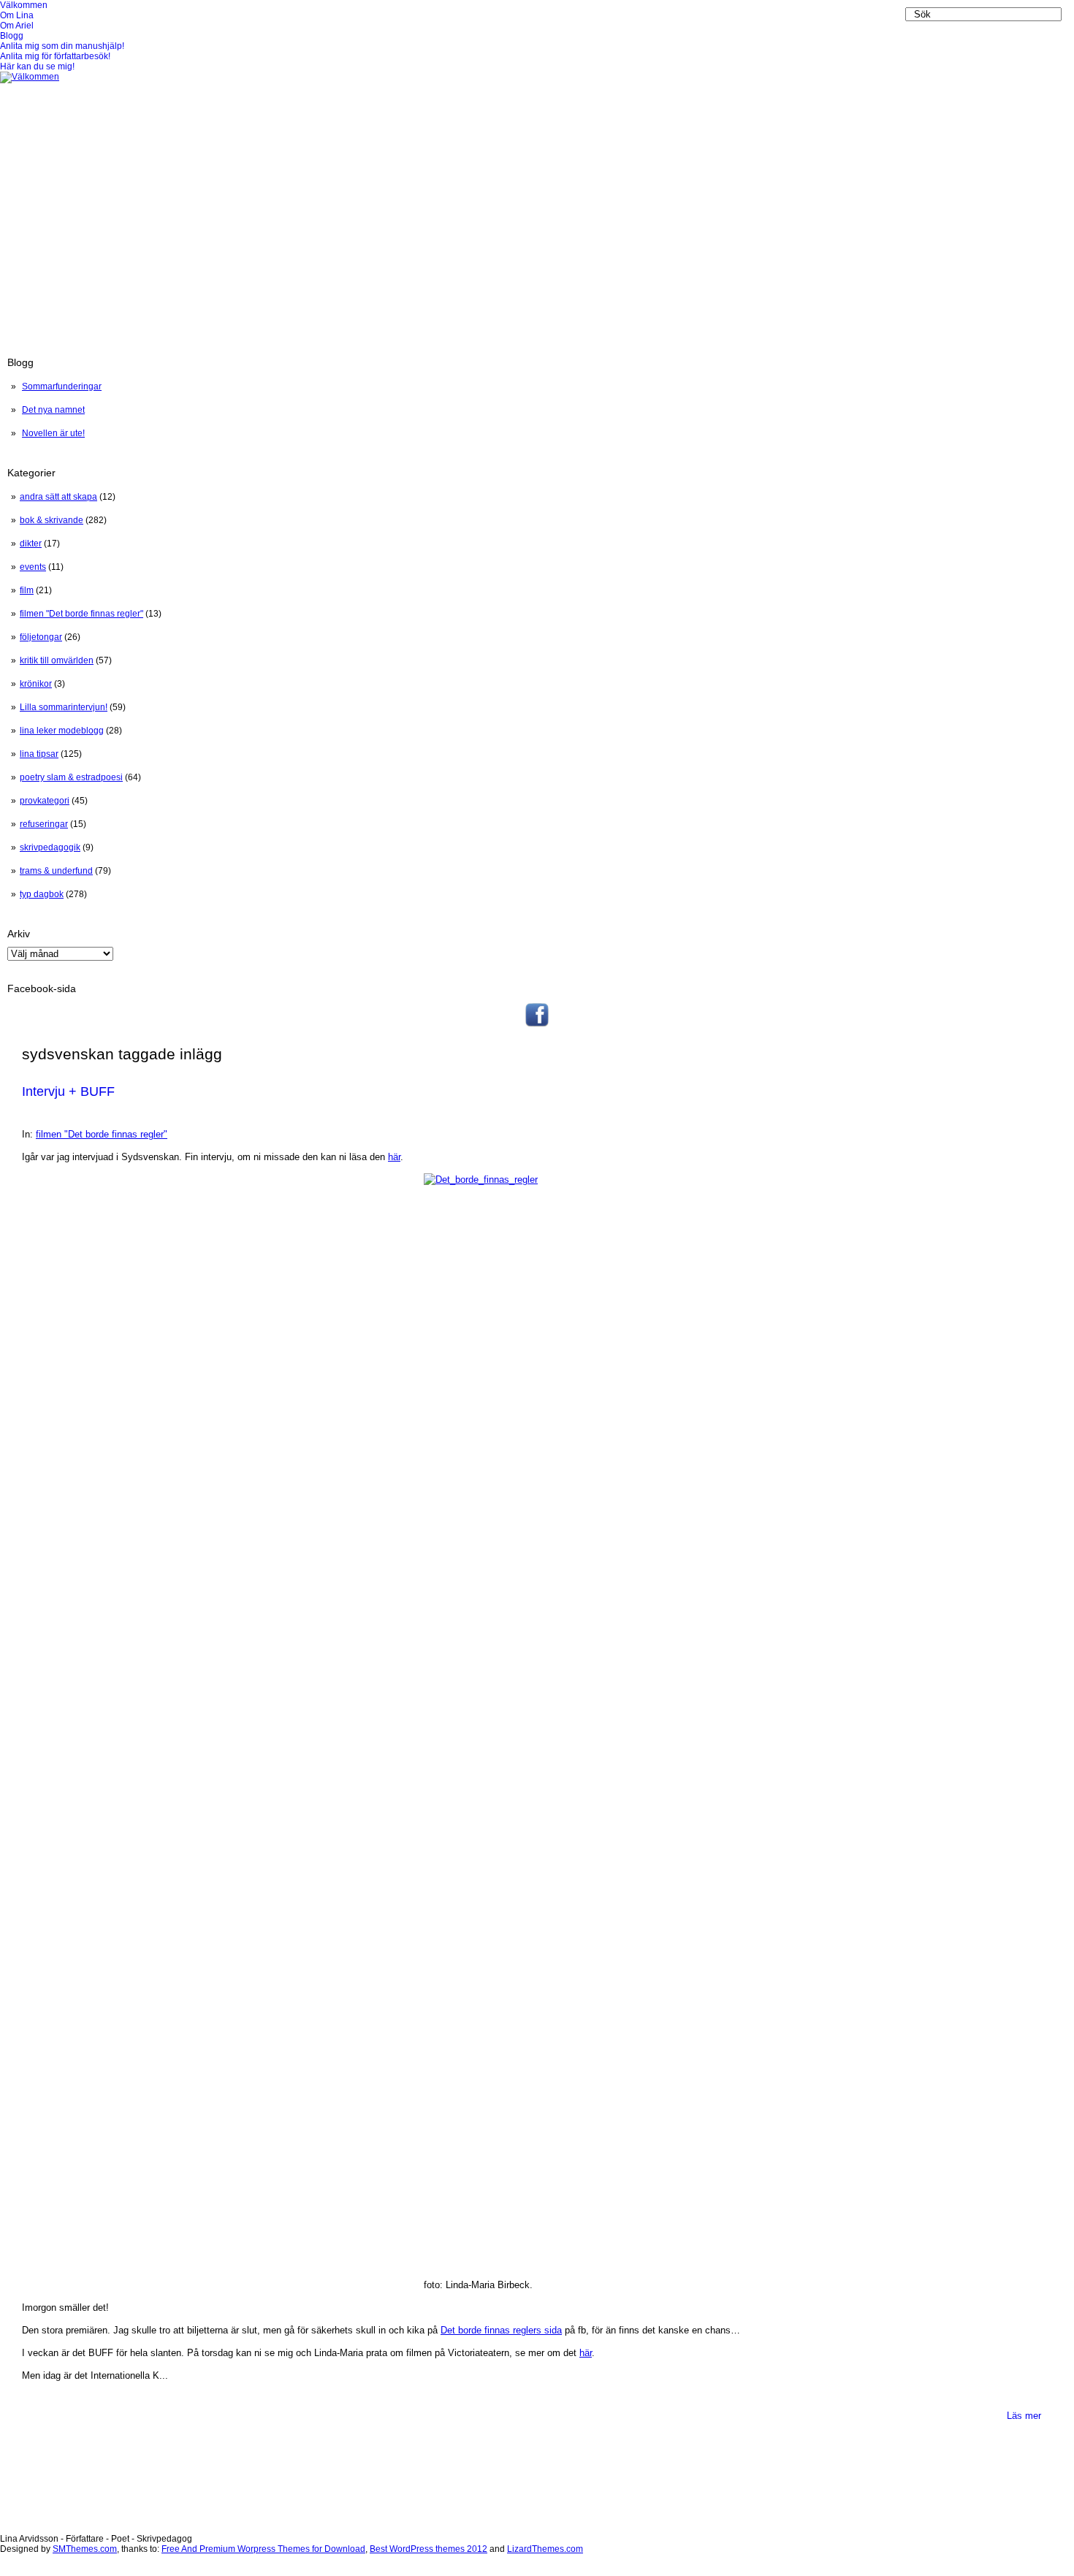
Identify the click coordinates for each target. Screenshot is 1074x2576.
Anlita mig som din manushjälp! (62, 46)
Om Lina (17, 15)
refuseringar (44, 824)
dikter (31, 544)
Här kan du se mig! (37, 66)
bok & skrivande (52, 520)
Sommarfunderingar (62, 386)
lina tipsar (39, 754)
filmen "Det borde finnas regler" (81, 614)
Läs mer (1024, 2416)
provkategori (45, 801)
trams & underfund (56, 871)
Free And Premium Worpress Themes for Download (263, 2549)
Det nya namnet (53, 410)
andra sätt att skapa (58, 497)
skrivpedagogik (50, 847)
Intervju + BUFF (68, 1091)
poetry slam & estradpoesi (71, 777)
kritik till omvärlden (57, 660)
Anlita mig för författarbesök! (55, 56)
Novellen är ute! (53, 433)
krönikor (36, 684)
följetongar (41, 637)
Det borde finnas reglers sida (501, 2330)
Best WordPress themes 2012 (429, 2549)
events (33, 567)
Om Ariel (17, 26)
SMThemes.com (85, 2549)
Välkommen (24, 5)
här (394, 1157)
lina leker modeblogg (62, 731)
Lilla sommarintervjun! (64, 707)
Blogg (12, 36)
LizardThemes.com (545, 2549)
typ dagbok (42, 894)
